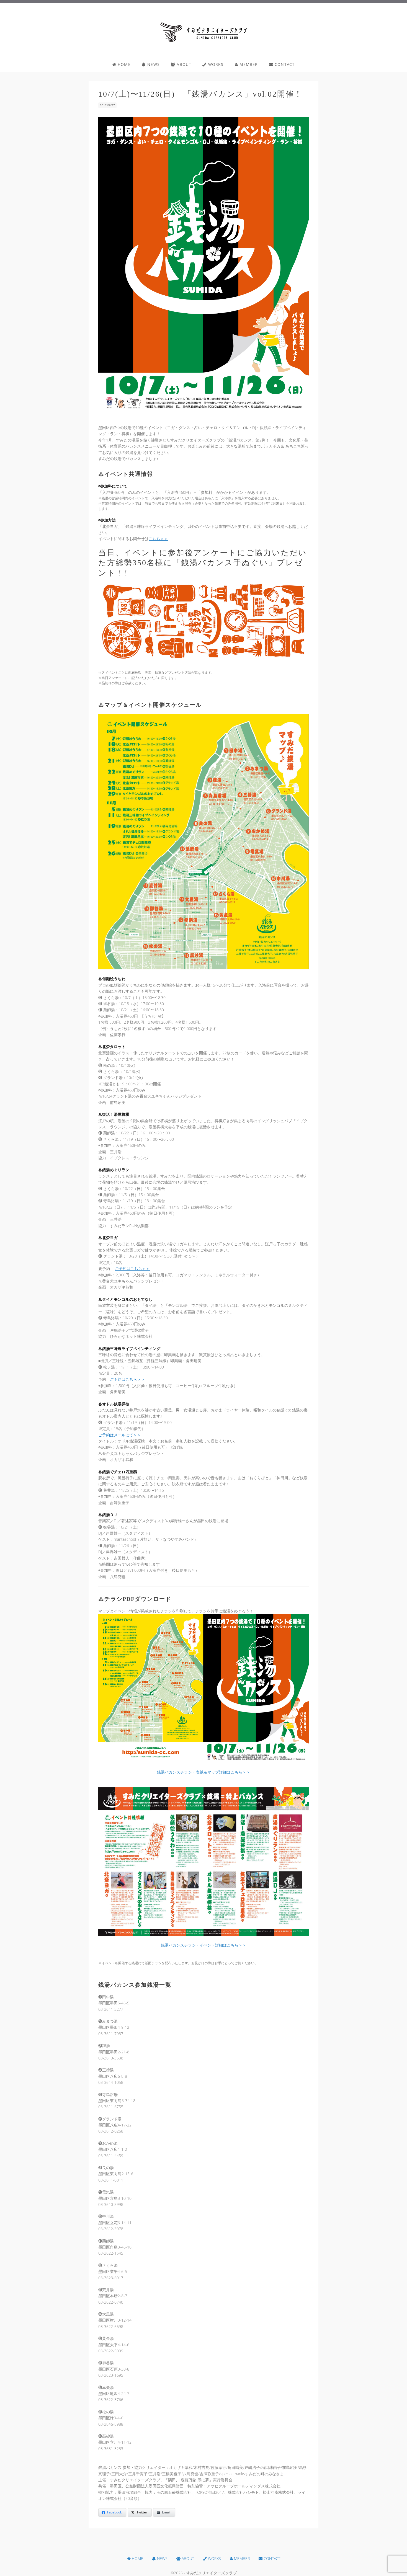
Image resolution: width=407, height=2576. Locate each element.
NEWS (153, 64)
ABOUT (183, 64)
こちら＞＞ (158, 539)
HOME (123, 64)
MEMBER (248, 64)
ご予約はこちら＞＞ (132, 1268)
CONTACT (284, 64)
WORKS (215, 64)
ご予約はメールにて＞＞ (120, 1435)
